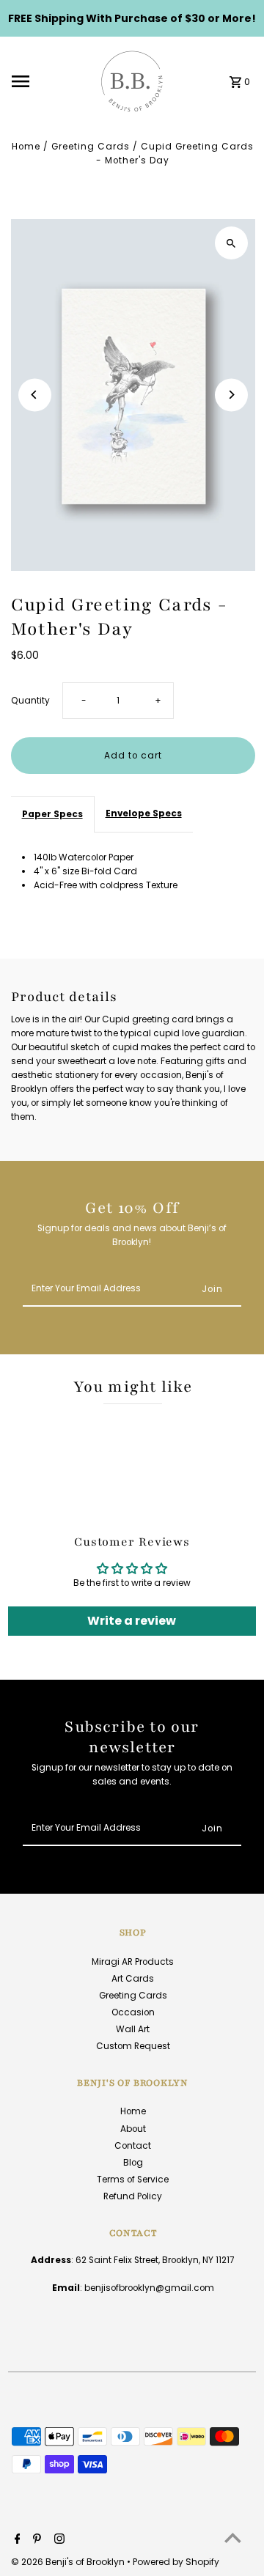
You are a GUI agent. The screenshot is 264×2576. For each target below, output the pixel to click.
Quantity (30, 701)
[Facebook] (16, 2540)
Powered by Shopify (176, 2562)
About (133, 2129)
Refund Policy (133, 2196)
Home (26, 147)
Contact (133, 2146)
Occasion (133, 2012)
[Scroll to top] (233, 2538)
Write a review (132, 1621)
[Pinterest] (35, 2540)
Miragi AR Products (133, 1962)
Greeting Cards (91, 147)
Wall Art (133, 2029)
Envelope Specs (144, 813)
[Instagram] (58, 2540)
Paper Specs (52, 814)
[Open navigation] (49, 81)
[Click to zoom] (231, 243)
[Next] (231, 395)
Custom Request (133, 2046)
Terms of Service (133, 2180)
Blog (133, 2163)
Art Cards (133, 1979)
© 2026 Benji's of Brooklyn (69, 2562)
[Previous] (35, 395)
